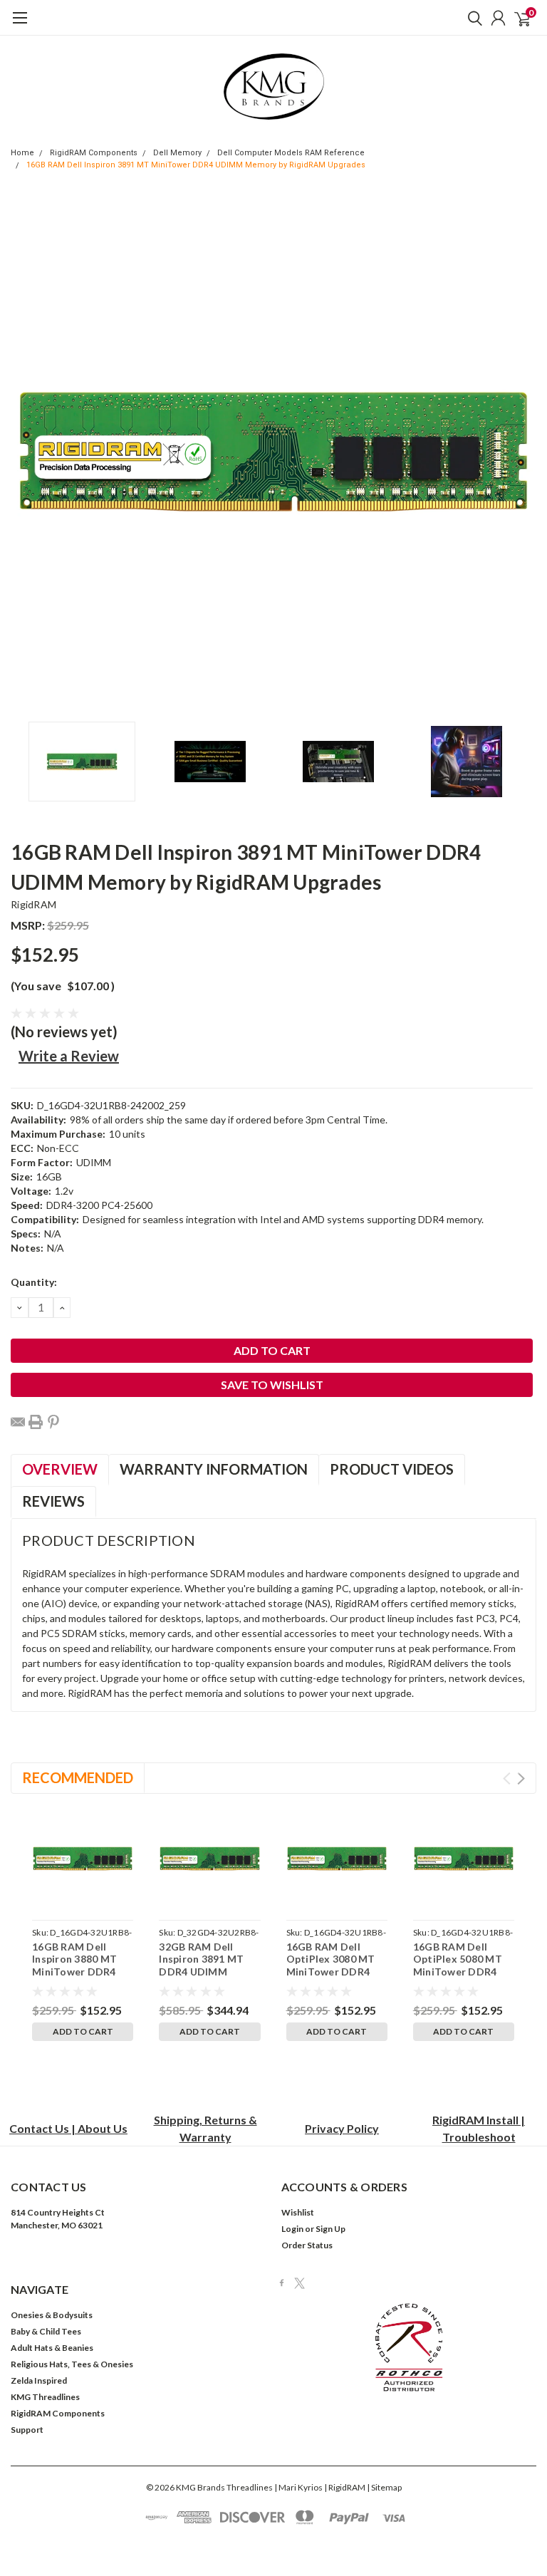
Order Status (307, 2245)
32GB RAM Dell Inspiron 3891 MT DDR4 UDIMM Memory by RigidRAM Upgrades (208, 1972)
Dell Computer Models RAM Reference (291, 153)
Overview (60, 1469)
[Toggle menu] (20, 25)
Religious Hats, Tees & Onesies (72, 2364)
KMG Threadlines (45, 2397)
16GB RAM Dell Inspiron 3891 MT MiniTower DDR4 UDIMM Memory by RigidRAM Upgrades (196, 165)
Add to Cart (83, 2031)
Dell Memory (177, 153)
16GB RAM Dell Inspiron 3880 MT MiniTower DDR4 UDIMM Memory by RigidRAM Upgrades (81, 1972)
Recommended (78, 1777)
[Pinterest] (53, 1422)
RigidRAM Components (94, 153)
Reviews (53, 1501)
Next (522, 452)
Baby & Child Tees (46, 2331)
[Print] (36, 1422)
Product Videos (392, 1469)
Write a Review (69, 1056)
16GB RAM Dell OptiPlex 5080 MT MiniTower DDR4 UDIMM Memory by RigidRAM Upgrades (462, 1972)
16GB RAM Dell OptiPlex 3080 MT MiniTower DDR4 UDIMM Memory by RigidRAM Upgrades (335, 1972)
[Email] (18, 1422)
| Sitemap (384, 2487)
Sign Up (330, 2229)
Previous (25, 452)
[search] (472, 18)
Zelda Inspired (39, 2380)
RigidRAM (33, 904)
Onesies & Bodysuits (52, 2315)
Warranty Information (214, 1469)
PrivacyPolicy (342, 2128)
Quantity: (34, 1282)
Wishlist (298, 2212)
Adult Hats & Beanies (52, 2348)
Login (292, 2229)
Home (22, 153)
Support (27, 2430)
